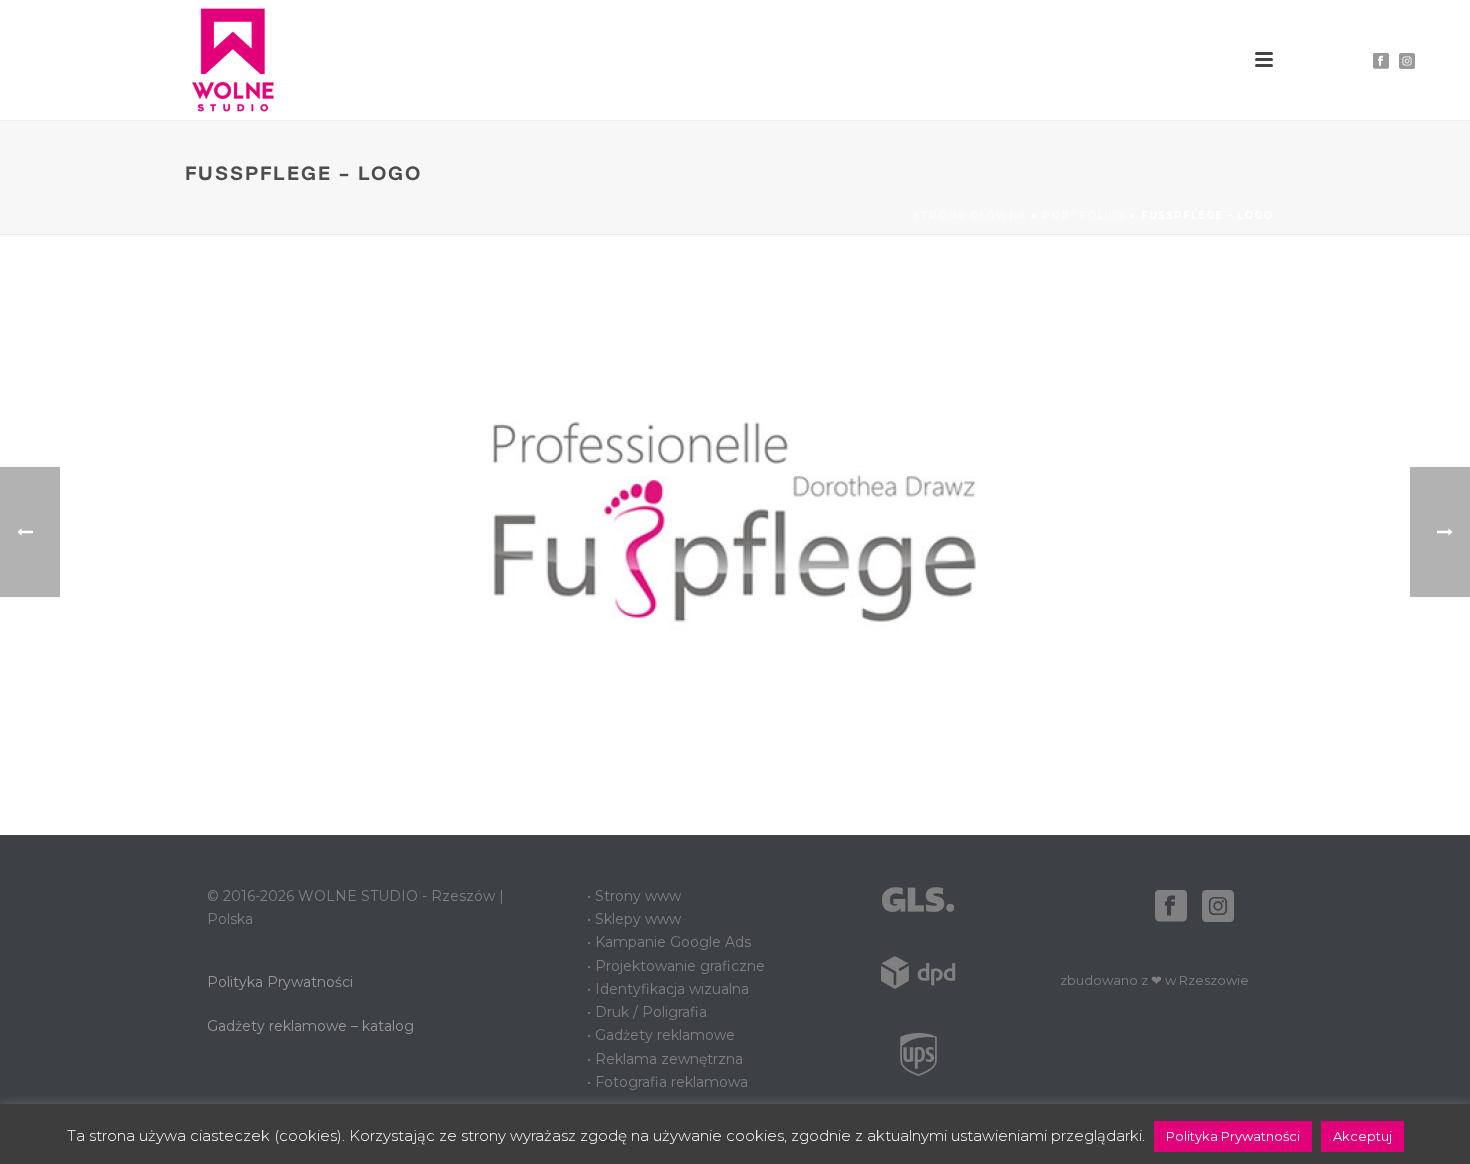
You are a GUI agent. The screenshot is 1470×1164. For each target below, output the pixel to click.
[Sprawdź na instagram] (1218, 907)
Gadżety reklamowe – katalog (310, 1026)
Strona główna (969, 215)
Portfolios (1084, 215)
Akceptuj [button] (1362, 1136)
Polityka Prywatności (280, 982)
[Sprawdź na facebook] (1171, 907)
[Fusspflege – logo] (735, 534)
